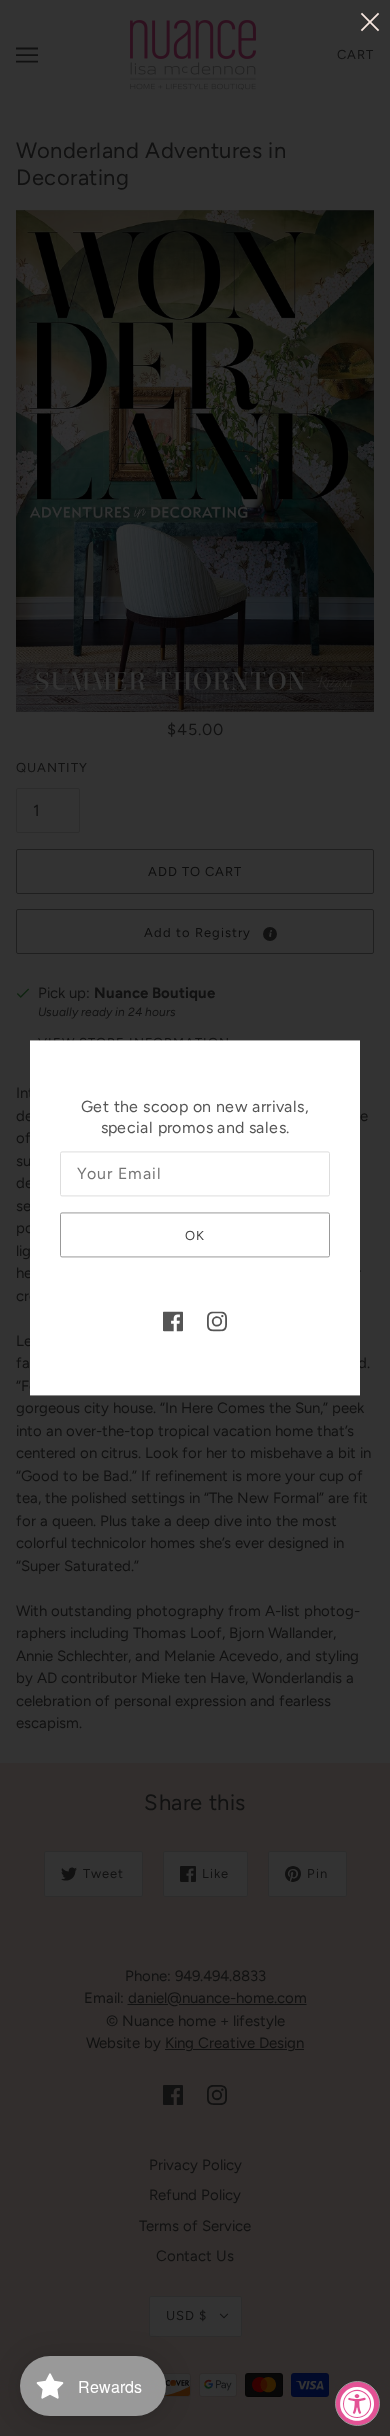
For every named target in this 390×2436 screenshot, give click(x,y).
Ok (195, 1235)
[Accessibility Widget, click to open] (357, 2403)
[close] (370, 21)
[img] (173, 1320)
